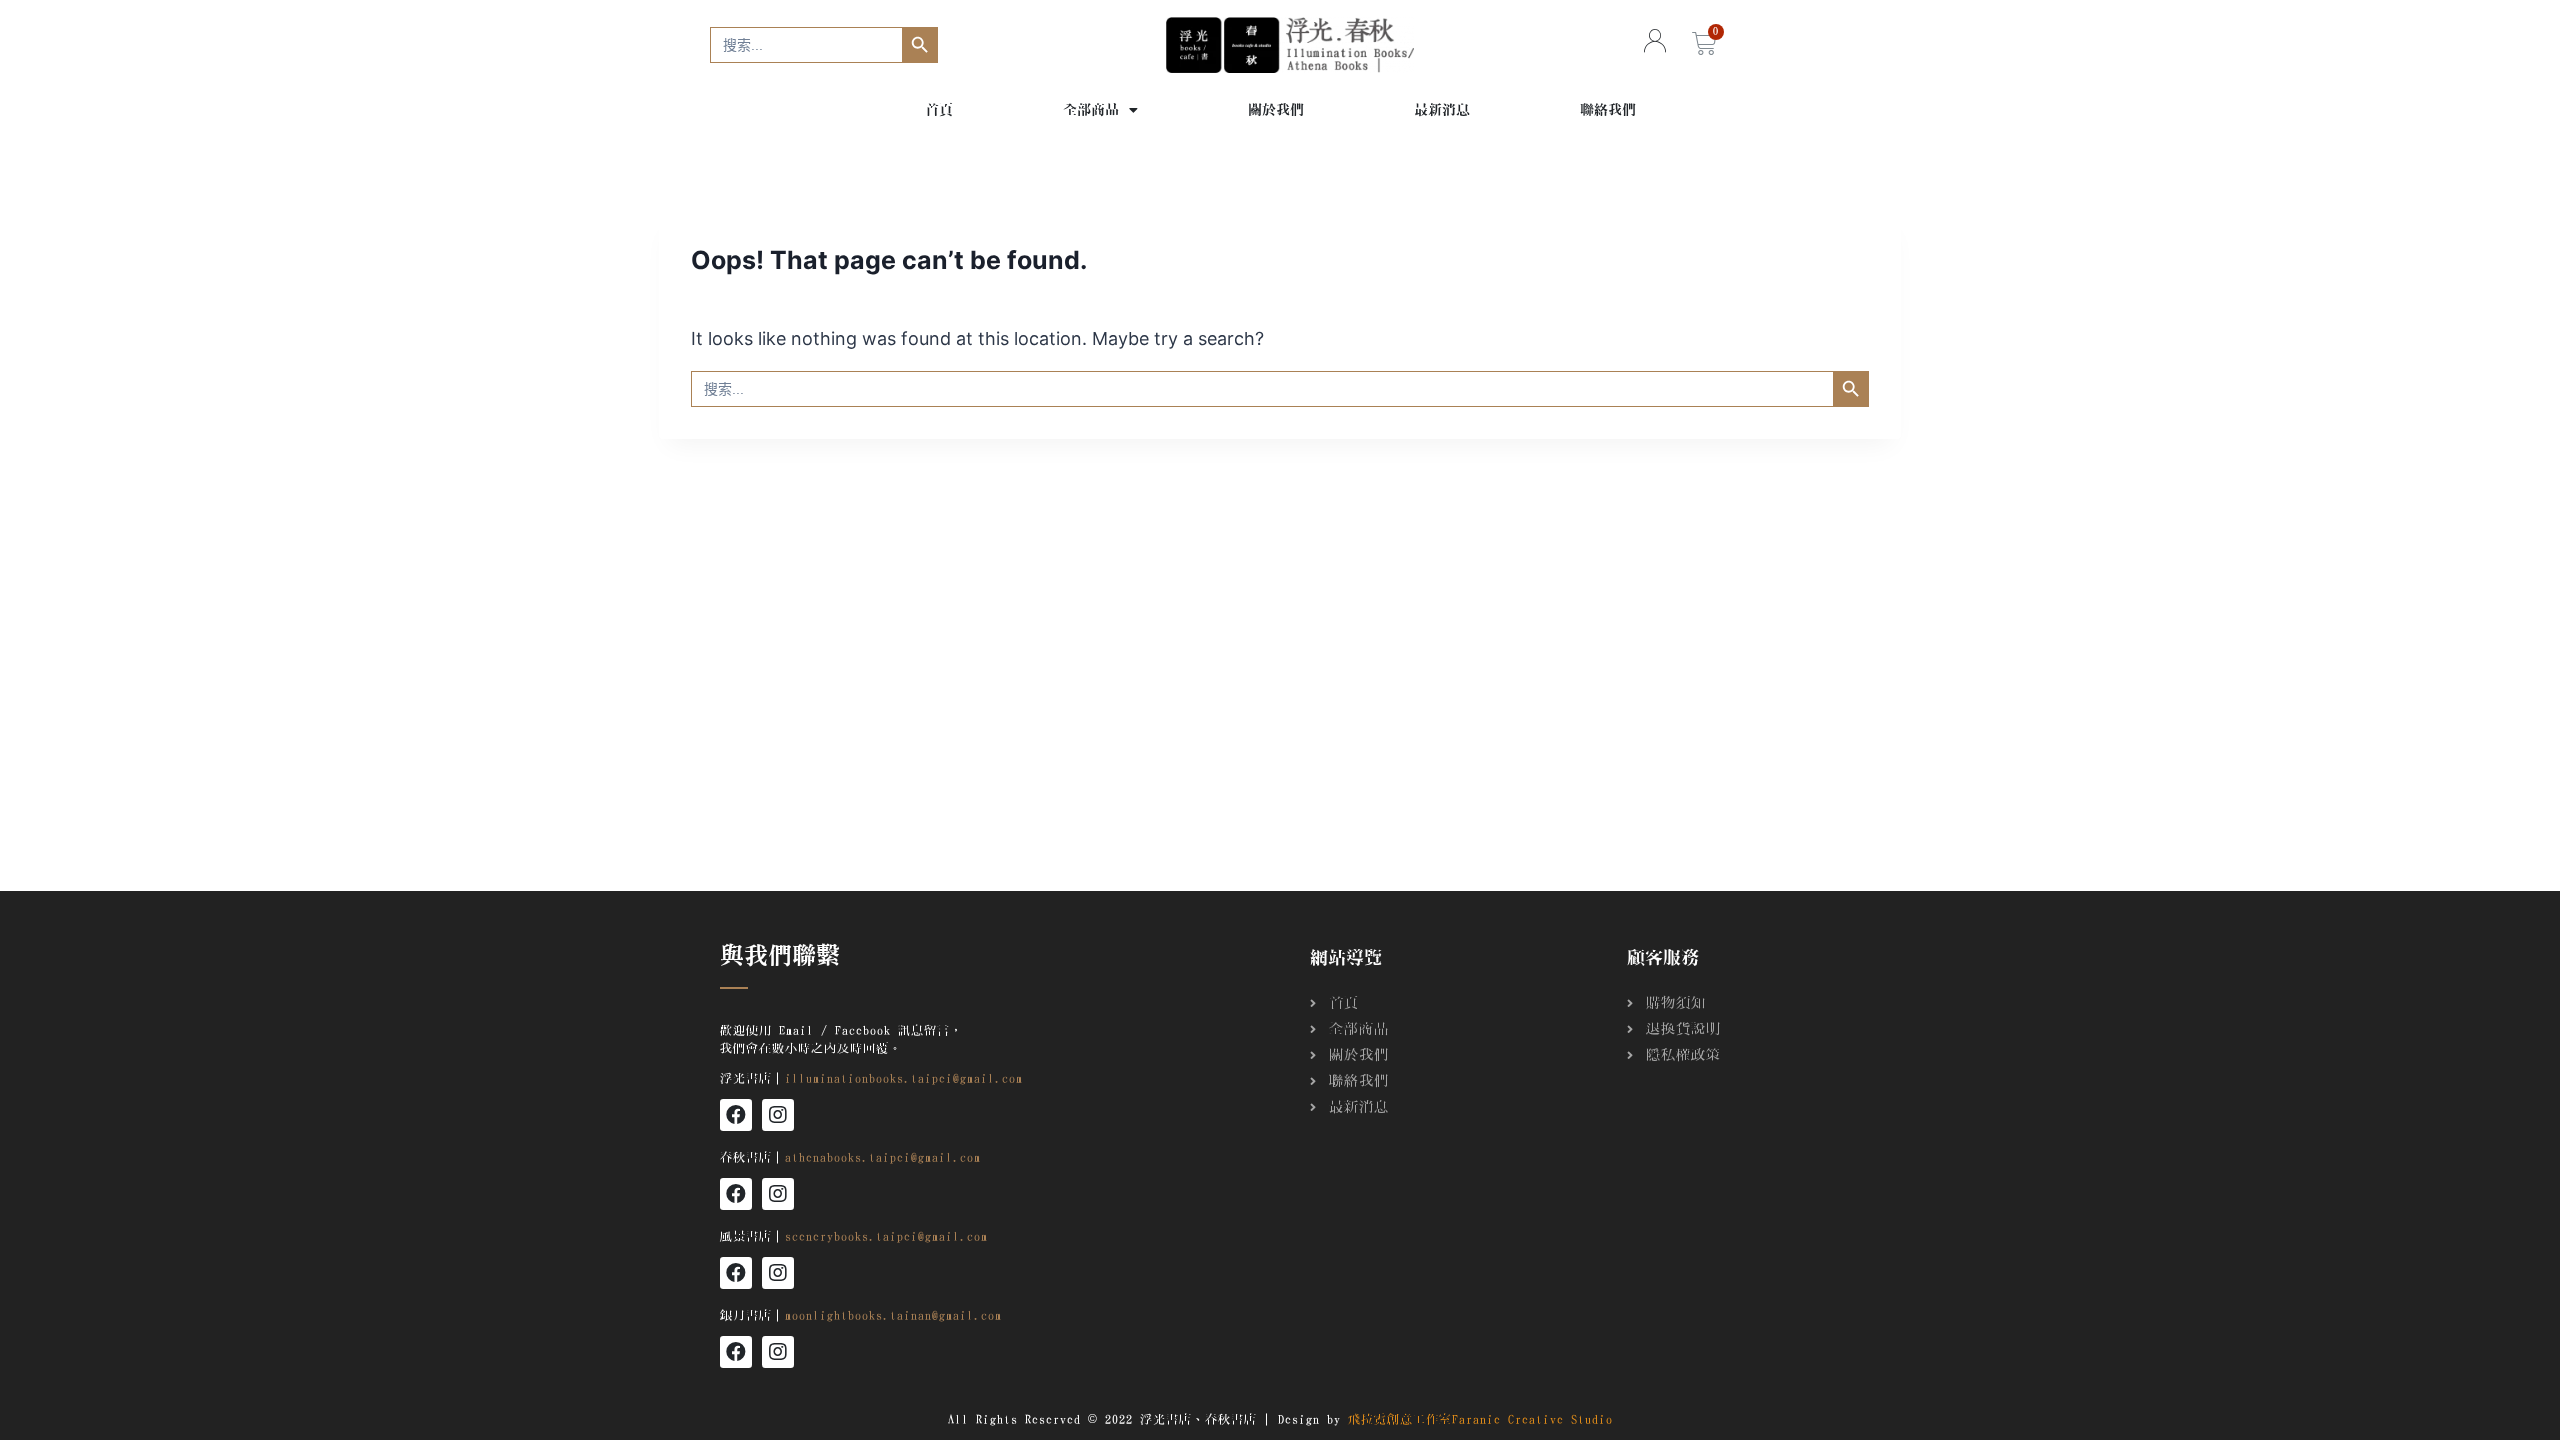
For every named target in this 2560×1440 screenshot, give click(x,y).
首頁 (939, 110)
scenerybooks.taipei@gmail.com (886, 1236)
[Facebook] (736, 1115)
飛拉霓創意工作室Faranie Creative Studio (1480, 1419)
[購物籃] (1704, 44)
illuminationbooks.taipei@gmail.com (904, 1078)
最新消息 (1442, 110)
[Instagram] (778, 1115)
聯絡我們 (1608, 110)
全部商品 (1091, 110)
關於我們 (1276, 110)
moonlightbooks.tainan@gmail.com (893, 1315)
